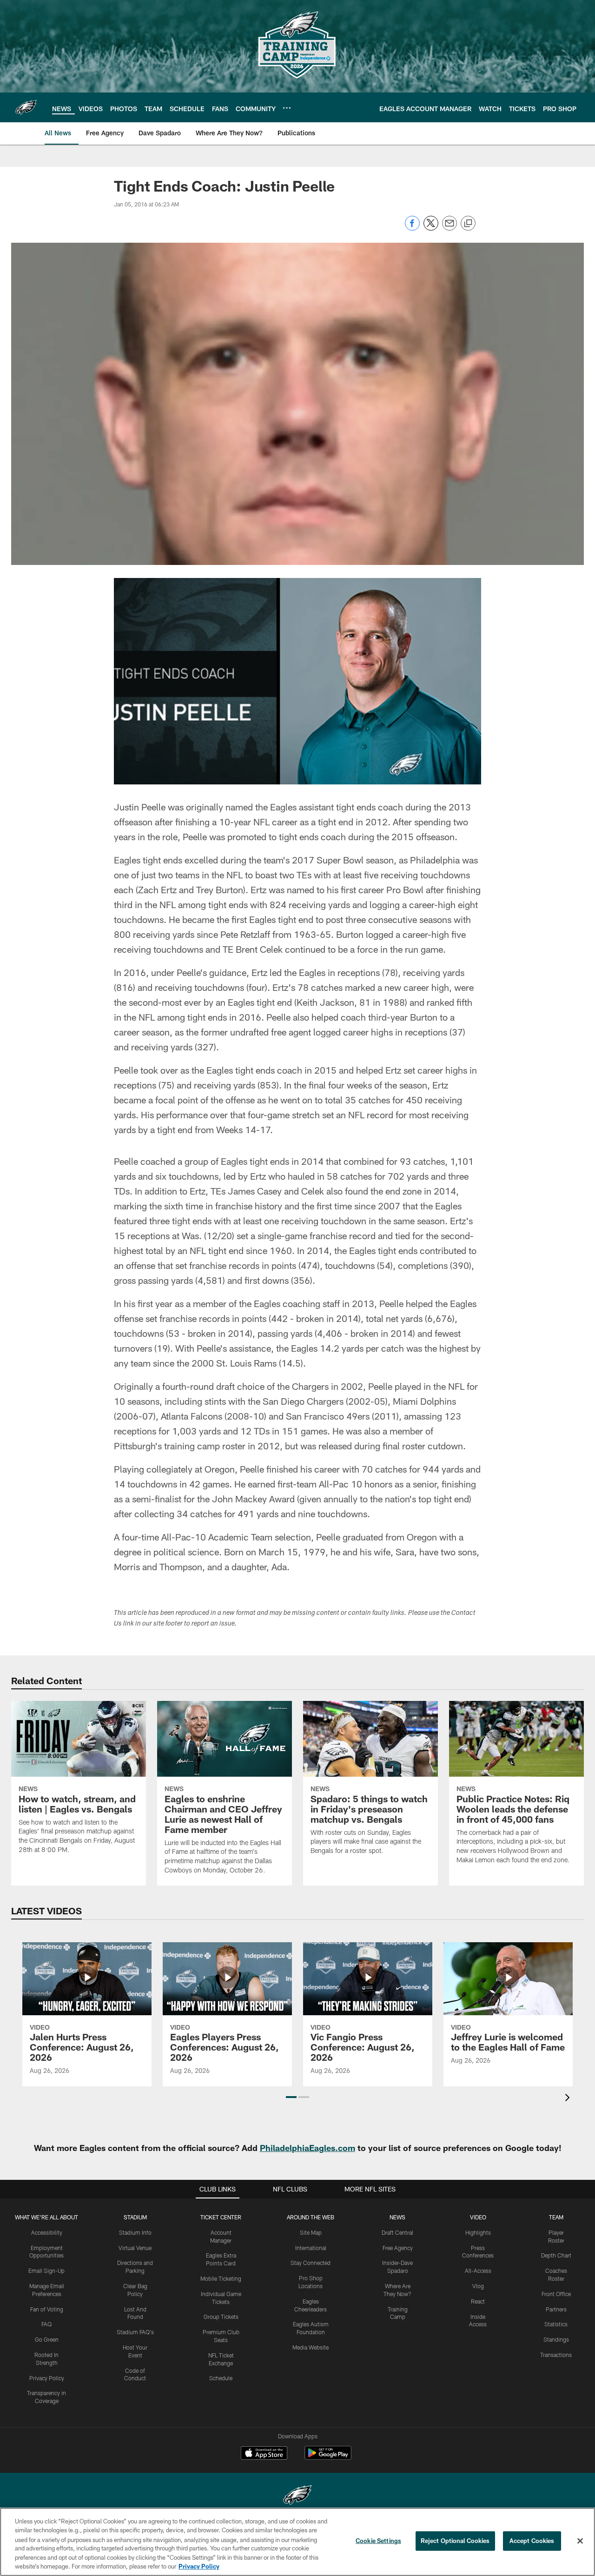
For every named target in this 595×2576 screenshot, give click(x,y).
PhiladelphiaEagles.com (307, 2148)
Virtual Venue (135, 2248)
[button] (291, 2097)
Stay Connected (311, 2263)
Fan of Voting (47, 2309)
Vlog (478, 2286)
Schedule (221, 2378)
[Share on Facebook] (412, 228)
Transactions (556, 2355)
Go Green (47, 2339)
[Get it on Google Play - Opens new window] (328, 2458)
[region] (297, 2542)
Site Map (311, 2232)
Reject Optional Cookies (455, 2541)
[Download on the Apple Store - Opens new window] (264, 2454)
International (311, 2248)
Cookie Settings (378, 2541)
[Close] (580, 2541)
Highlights (478, 2232)
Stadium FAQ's (135, 2332)
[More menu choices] (287, 108)
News (397, 2217)
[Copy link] (468, 224)
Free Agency (398, 2248)
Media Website (311, 2347)
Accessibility (47, 2232)
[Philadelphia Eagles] (297, 2496)
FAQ (46, 2324)
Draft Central (397, 2232)
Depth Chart (556, 2255)
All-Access (478, 2271)
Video (478, 2217)
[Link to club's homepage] (26, 107)
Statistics (556, 2324)
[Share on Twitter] (431, 228)
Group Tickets (221, 2317)
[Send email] (450, 228)
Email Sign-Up (46, 2271)
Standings (556, 2339)
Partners (556, 2309)
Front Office (556, 2294)
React (478, 2301)
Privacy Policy (47, 2378)
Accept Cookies (532, 2541)
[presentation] (569, 2099)
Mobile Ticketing (221, 2278)
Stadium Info (135, 2232)
